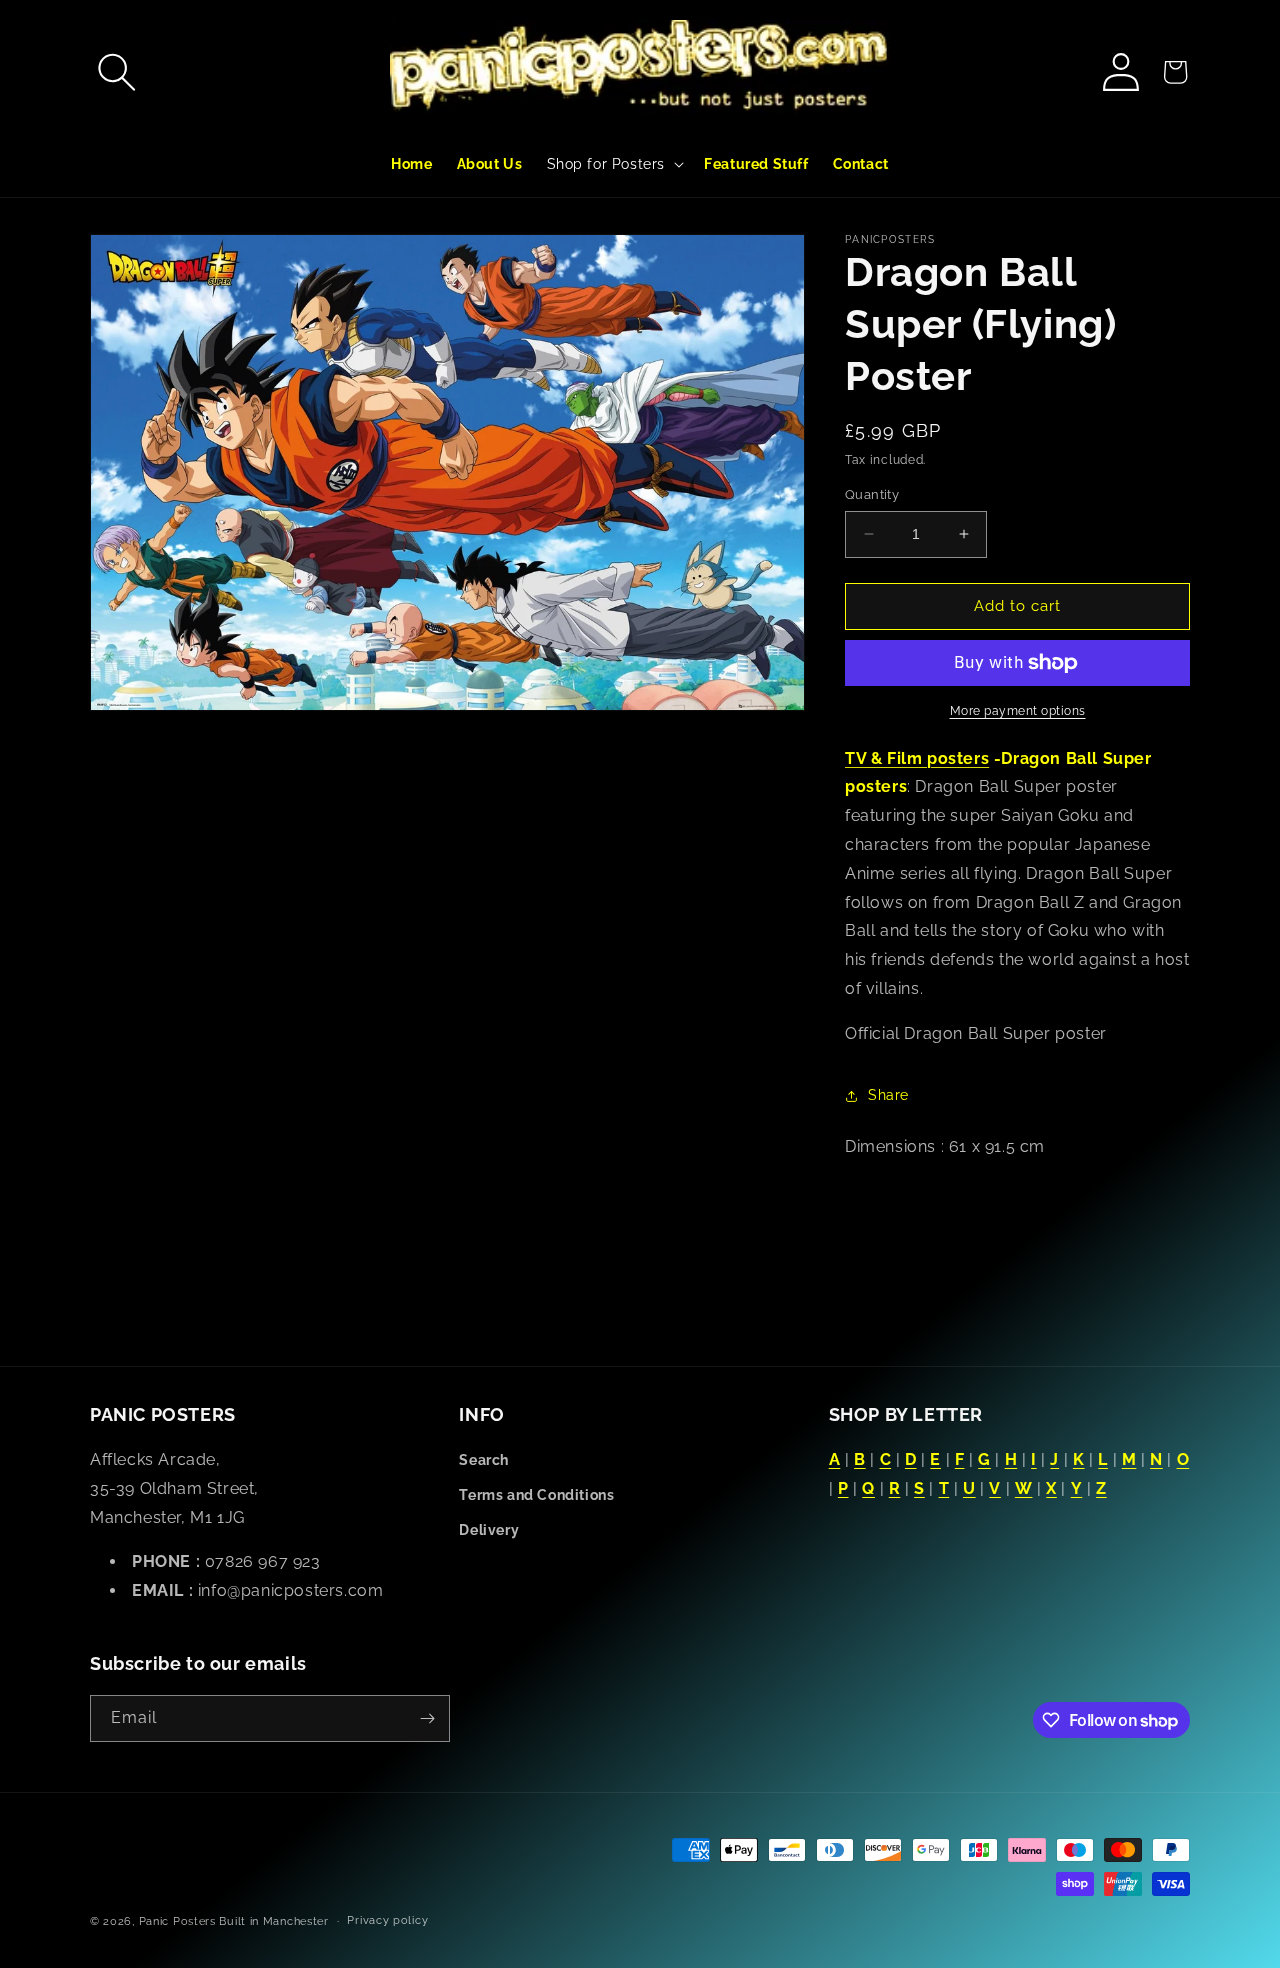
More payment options (1018, 711)
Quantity (872, 494)
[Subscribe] (427, 1718)
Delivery (489, 1530)
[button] (117, 72)
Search (484, 1460)
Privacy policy (387, 1920)
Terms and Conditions (536, 1495)
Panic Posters (177, 1921)
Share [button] (888, 1095)
